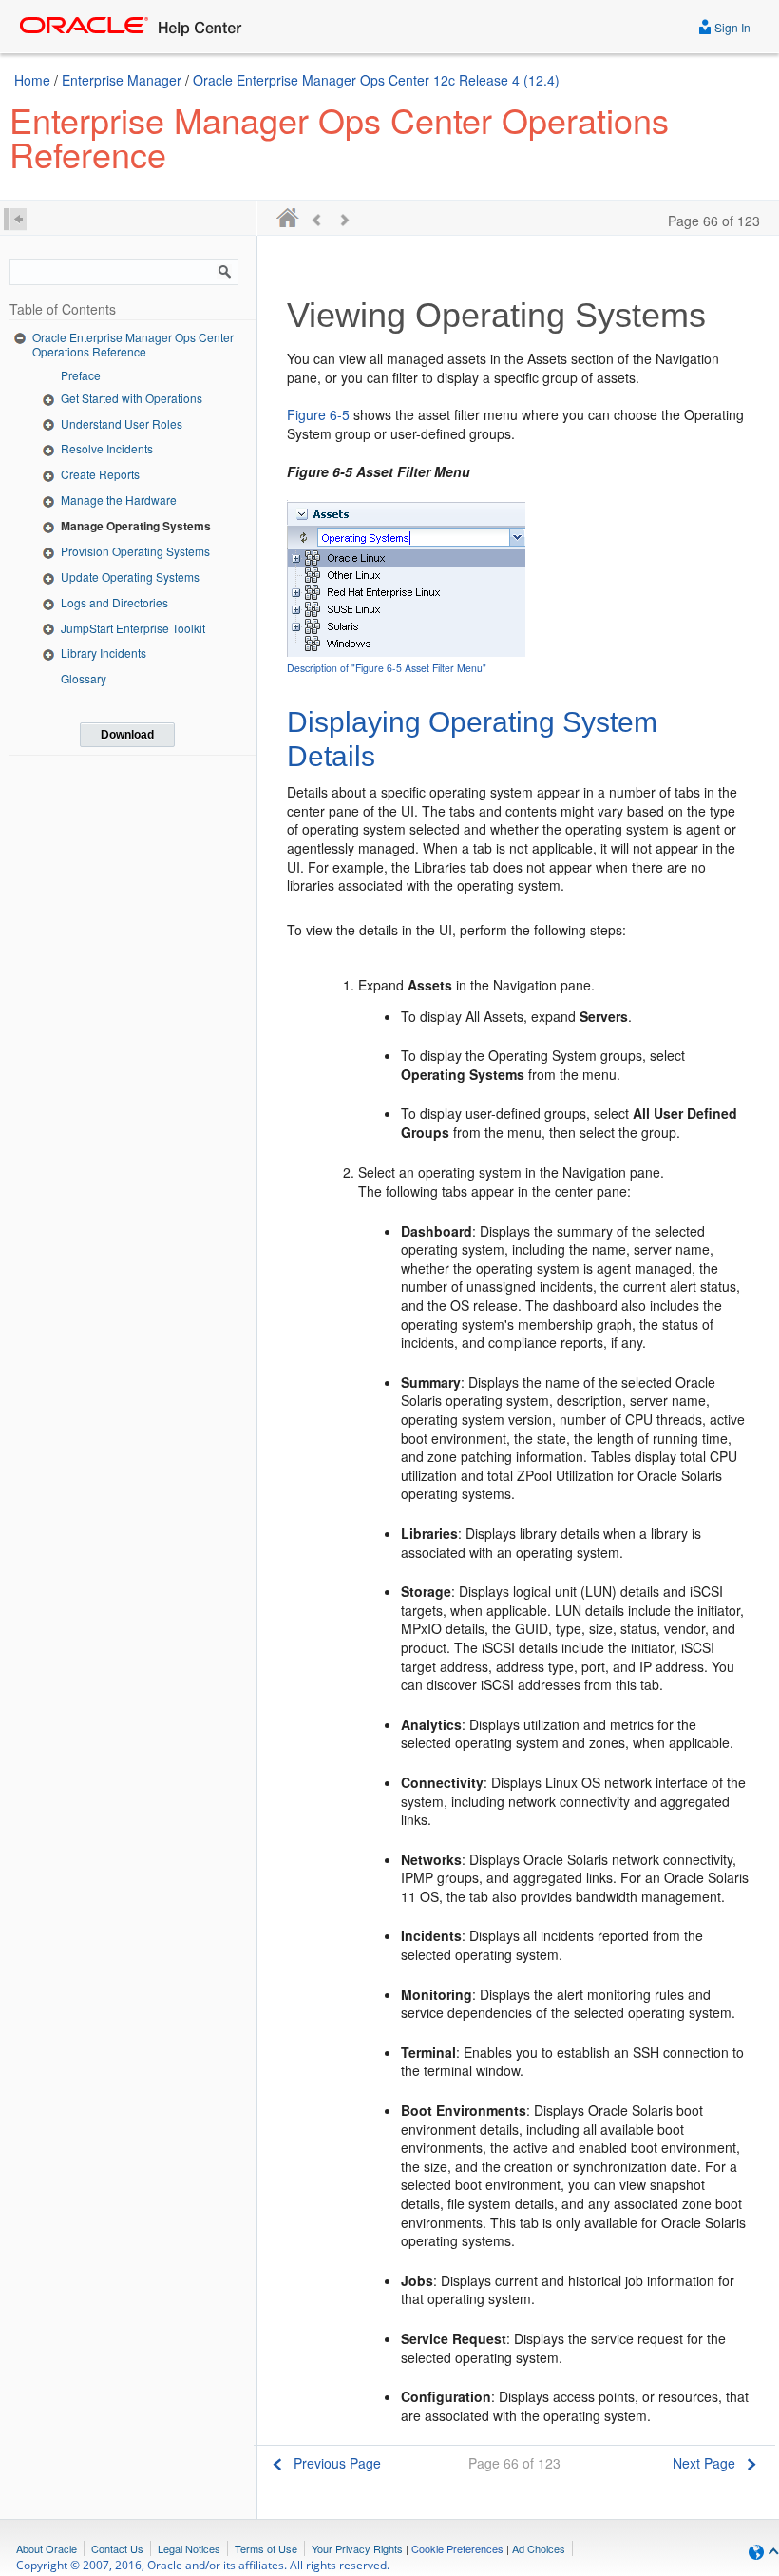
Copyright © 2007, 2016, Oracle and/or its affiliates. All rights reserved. (203, 2565)
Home (32, 80)
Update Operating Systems (130, 577)
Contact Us (117, 2548)
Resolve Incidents (107, 448)
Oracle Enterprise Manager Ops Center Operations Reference (133, 345)
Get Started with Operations (132, 398)
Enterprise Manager (122, 80)
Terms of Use (266, 2548)
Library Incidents (104, 653)
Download (127, 735)
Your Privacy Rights (357, 2548)
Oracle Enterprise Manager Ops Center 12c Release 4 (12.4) (376, 80)
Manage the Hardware (119, 500)
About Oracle (47, 2548)
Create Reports (100, 474)
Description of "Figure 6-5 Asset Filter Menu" (387, 668)
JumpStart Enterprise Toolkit (133, 628)
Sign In (731, 27)
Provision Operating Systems (135, 551)
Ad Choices (539, 2548)
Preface (81, 375)
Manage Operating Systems (136, 526)
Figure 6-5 (318, 414)
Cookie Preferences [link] (457, 2548)
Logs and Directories (114, 602)
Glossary (84, 678)
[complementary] (457, 2548)
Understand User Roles (122, 423)
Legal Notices (189, 2548)
